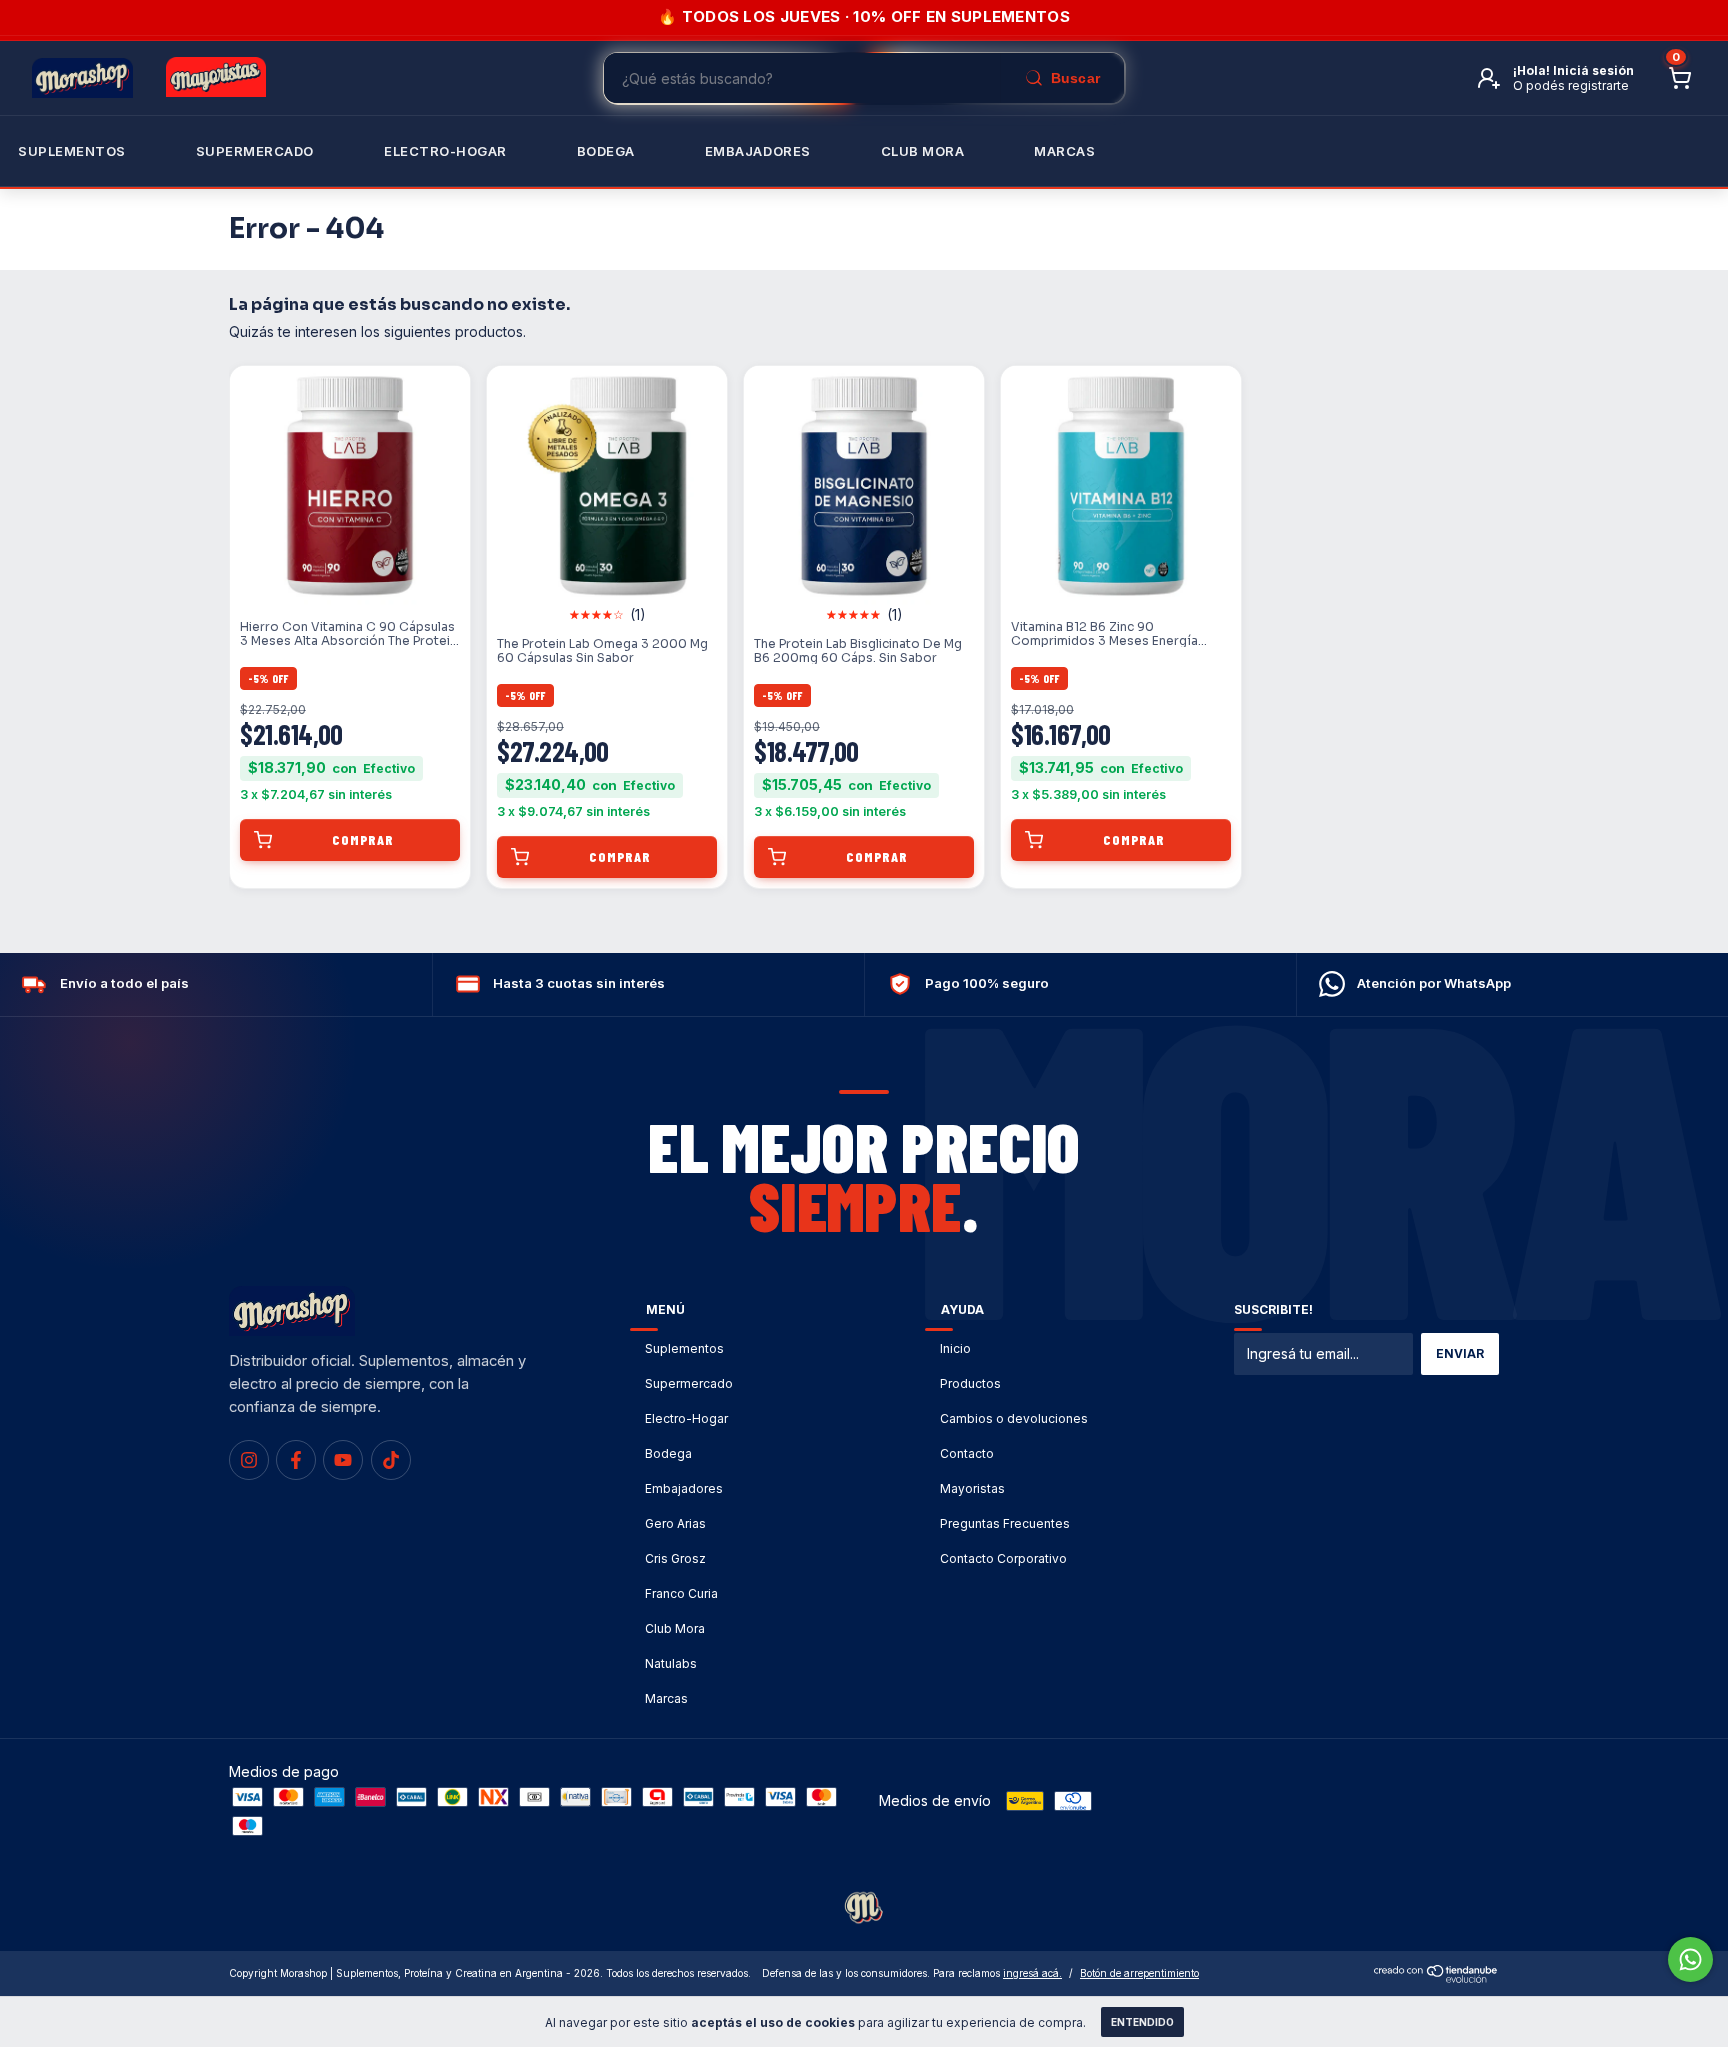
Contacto (967, 1453)
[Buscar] (1062, 78)
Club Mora (923, 151)
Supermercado (255, 151)
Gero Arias (675, 1523)
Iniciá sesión (1593, 70)
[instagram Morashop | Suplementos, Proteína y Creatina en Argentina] (249, 1460)
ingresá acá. (1032, 1973)
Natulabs (671, 1663)
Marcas (1064, 151)
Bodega (606, 151)
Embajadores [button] (758, 151)
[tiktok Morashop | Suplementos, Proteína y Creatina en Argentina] (391, 1460)
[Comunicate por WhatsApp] (1690, 1959)
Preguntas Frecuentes (1005, 1523)
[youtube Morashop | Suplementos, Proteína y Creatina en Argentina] (343, 1460)
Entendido (1142, 2022)
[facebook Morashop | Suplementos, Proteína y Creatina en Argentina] (296, 1460)
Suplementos (72, 151)
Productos (970, 1383)
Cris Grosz (675, 1558)
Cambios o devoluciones (1014, 1418)
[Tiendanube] (1436, 1977)
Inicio (955, 1348)
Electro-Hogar (445, 151)
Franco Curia (681, 1593)
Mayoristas (972, 1488)
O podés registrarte (1571, 85)
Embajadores (684, 1488)
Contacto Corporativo (1003, 1558)
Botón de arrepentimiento (1139, 1973)
